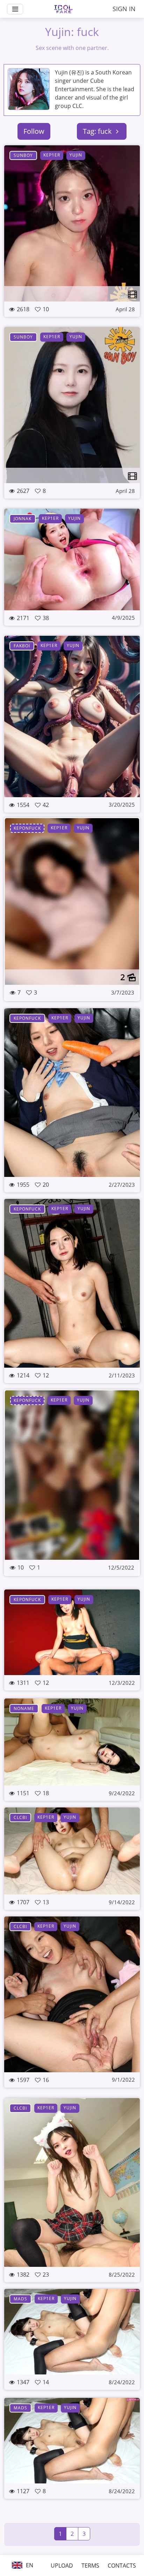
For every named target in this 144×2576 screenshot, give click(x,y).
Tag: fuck (98, 131)
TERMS (90, 2566)
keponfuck (27, 828)
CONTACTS (122, 2566)
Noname (24, 1708)
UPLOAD (62, 2566)
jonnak (23, 519)
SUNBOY (23, 155)
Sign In (124, 9)
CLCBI (20, 1817)
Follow (34, 131)
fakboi (22, 646)
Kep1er (52, 155)
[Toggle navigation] (15, 9)
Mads (20, 2299)
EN (29, 2565)
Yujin (76, 155)
